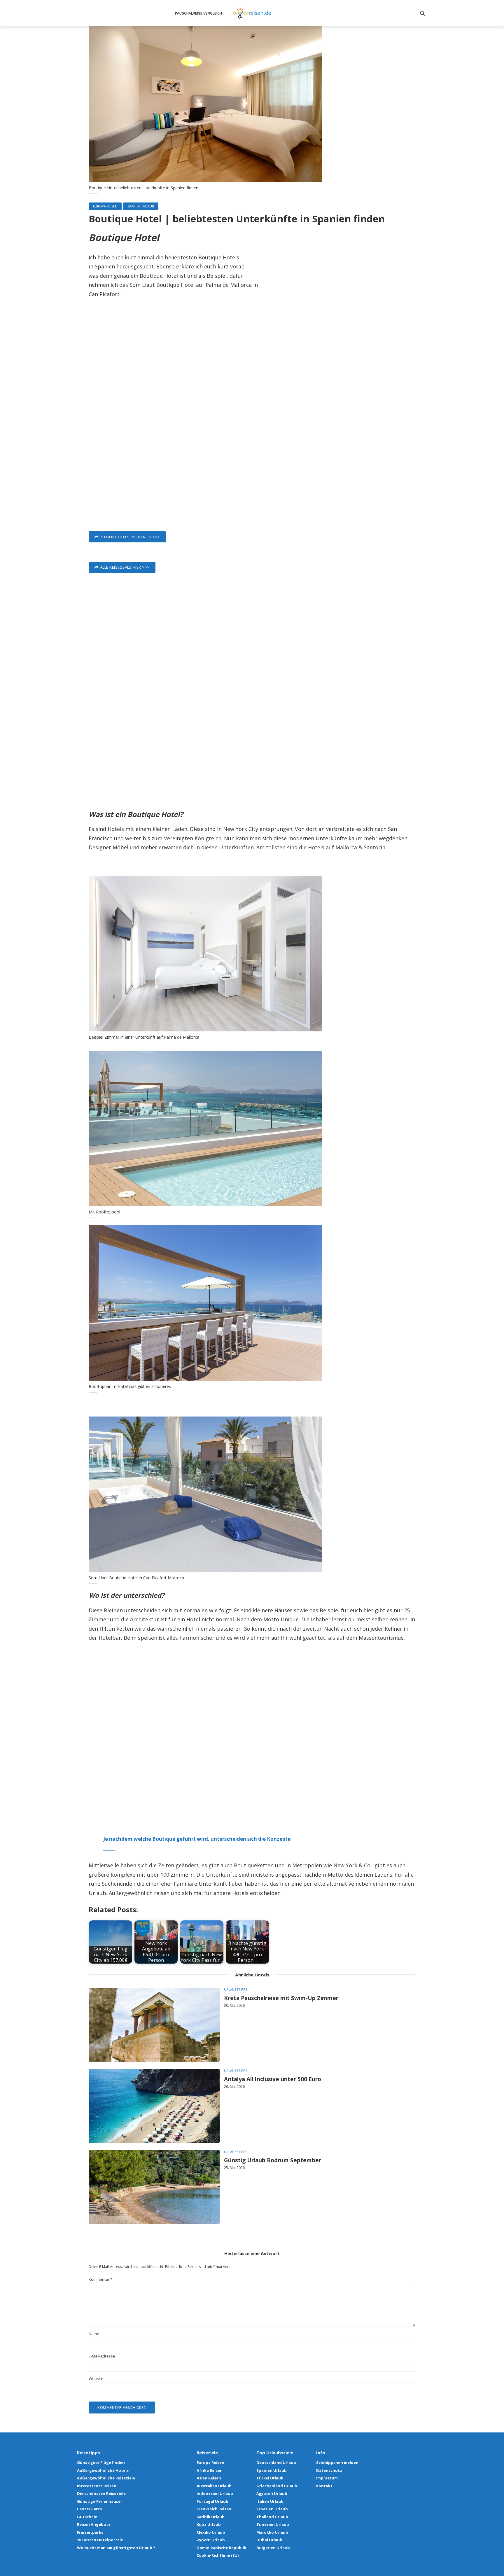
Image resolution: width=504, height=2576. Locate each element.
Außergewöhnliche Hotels (103, 2470)
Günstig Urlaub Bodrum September (273, 2161)
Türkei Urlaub (270, 2478)
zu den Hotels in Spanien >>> (130, 537)
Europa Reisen (105, 206)
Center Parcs (89, 2509)
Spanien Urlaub (141, 206)
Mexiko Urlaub (211, 2532)
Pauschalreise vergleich (198, 13)
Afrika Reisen (210, 2470)
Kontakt (324, 2486)
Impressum (327, 2478)
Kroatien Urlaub (272, 2509)
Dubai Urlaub (269, 2540)
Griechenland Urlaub (277, 2486)
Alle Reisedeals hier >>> (125, 567)
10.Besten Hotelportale (100, 2540)
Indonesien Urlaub (215, 2493)
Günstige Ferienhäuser (100, 2501)
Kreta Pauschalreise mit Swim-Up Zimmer (281, 1998)
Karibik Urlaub (211, 2517)
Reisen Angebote (94, 2524)
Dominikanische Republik (221, 2548)
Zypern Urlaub (211, 2540)
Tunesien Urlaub (273, 2524)
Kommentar (100, 2279)
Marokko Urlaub (272, 2532)
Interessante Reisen (97, 2486)
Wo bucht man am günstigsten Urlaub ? (116, 2548)
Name (94, 2334)
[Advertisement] (252, 426)
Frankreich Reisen (214, 2509)
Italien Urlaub (270, 2501)
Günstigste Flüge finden (101, 2463)
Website (96, 2379)
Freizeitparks (90, 2532)
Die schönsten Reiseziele (101, 2493)
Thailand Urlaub (272, 2517)
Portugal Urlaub (212, 2501)
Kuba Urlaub (209, 2524)
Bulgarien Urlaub (273, 2548)
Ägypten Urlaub (272, 2493)
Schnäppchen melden (337, 2463)
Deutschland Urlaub (276, 2463)
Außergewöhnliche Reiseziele (106, 2478)
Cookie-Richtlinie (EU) (218, 2555)
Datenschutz (329, 2470)
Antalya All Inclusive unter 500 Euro (273, 2079)
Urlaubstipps (236, 1989)
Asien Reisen (209, 2478)
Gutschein (87, 2517)
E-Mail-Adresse (102, 2356)
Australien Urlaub (214, 2486)
